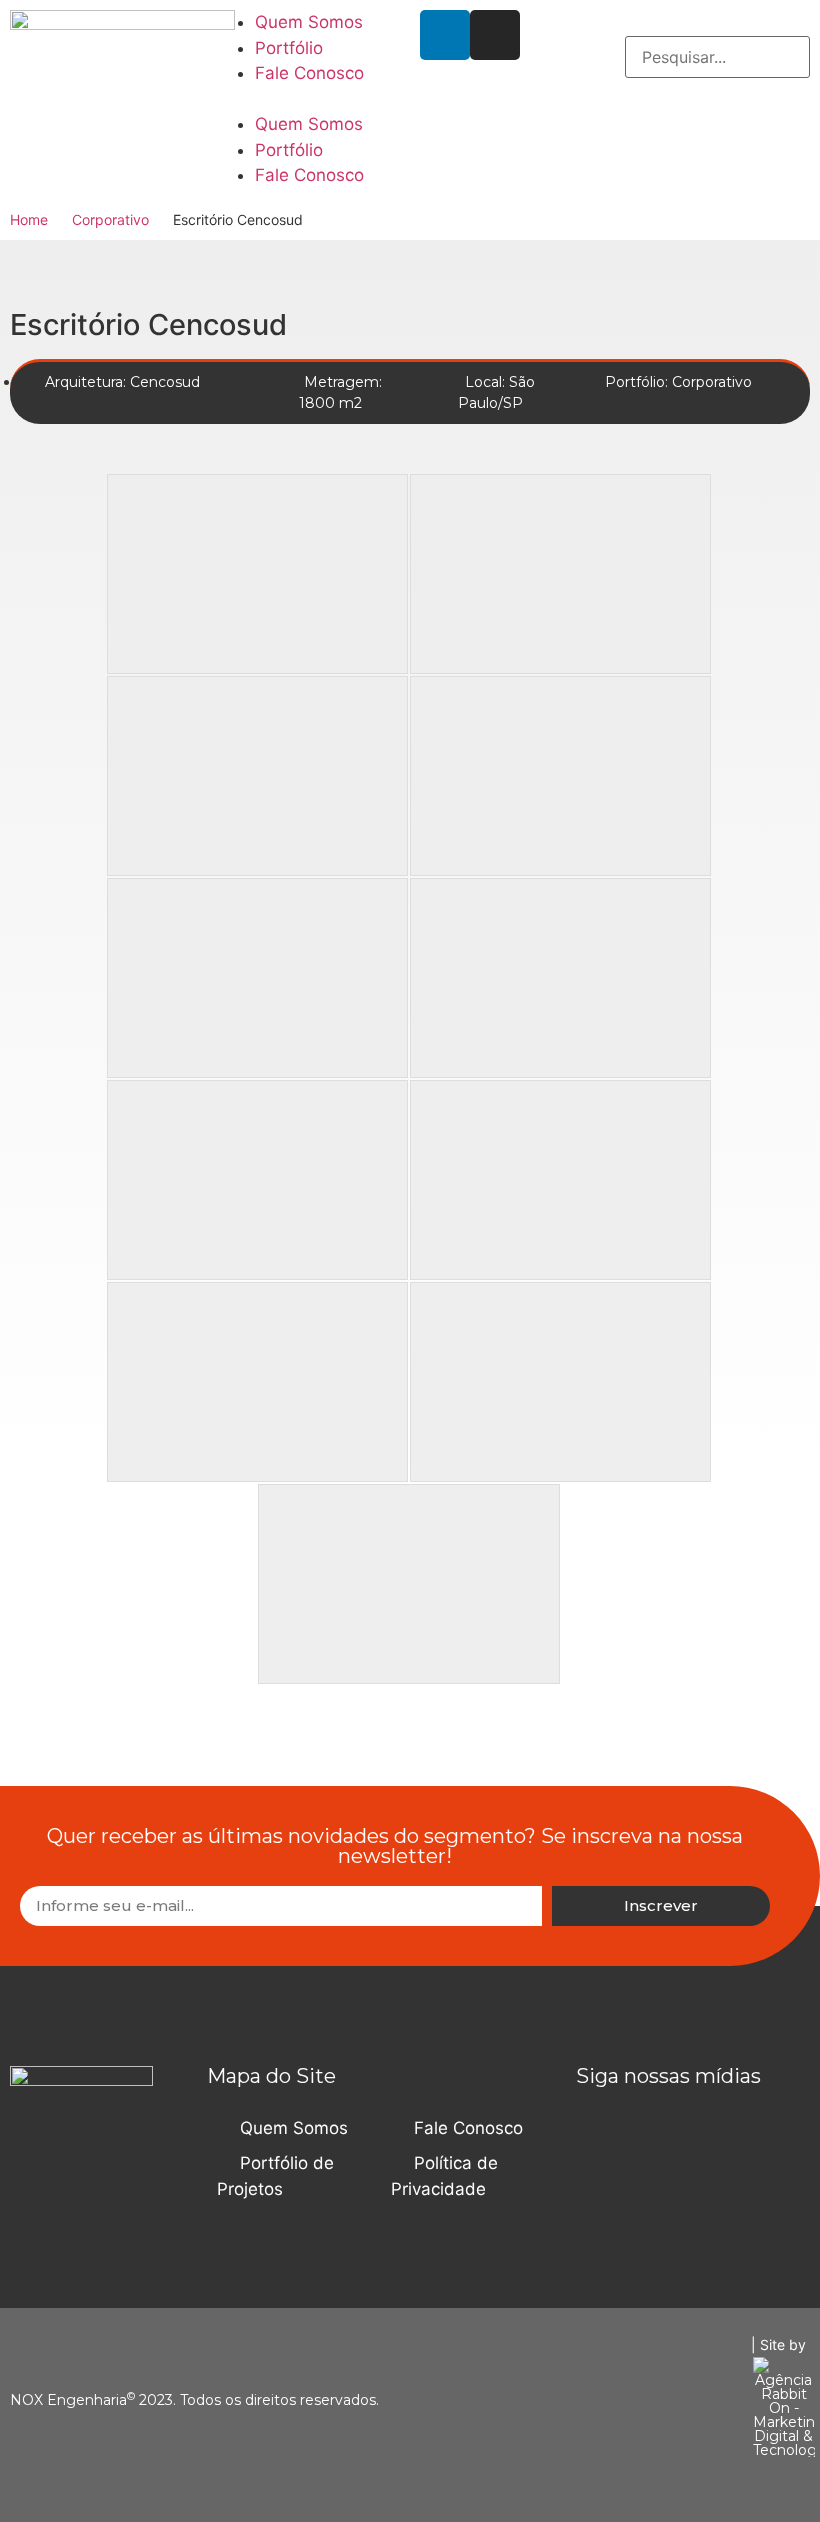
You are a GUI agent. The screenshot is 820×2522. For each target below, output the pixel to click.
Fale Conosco (309, 73)
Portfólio (289, 48)
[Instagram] (495, 35)
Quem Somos (309, 22)
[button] (307, 100)
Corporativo (110, 219)
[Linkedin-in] (445, 35)
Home (29, 219)
